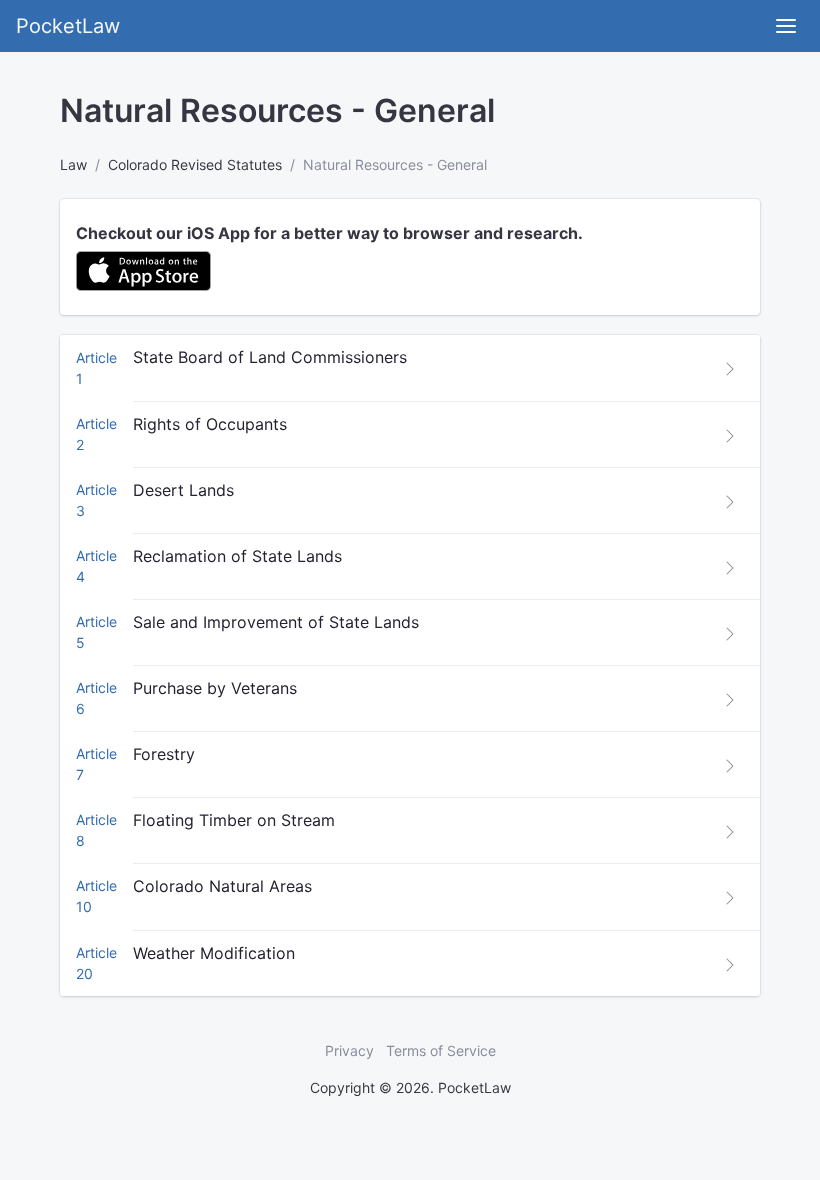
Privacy (349, 1050)
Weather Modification (214, 953)
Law (73, 164)
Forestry (164, 754)
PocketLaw (68, 26)
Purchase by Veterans (215, 688)
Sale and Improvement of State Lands (276, 622)
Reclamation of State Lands (237, 556)
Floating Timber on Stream (234, 820)
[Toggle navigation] (786, 26)
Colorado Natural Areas (222, 886)
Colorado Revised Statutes (195, 164)
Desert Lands (183, 490)
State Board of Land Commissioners (270, 357)
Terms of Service (441, 1050)
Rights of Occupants (210, 424)
